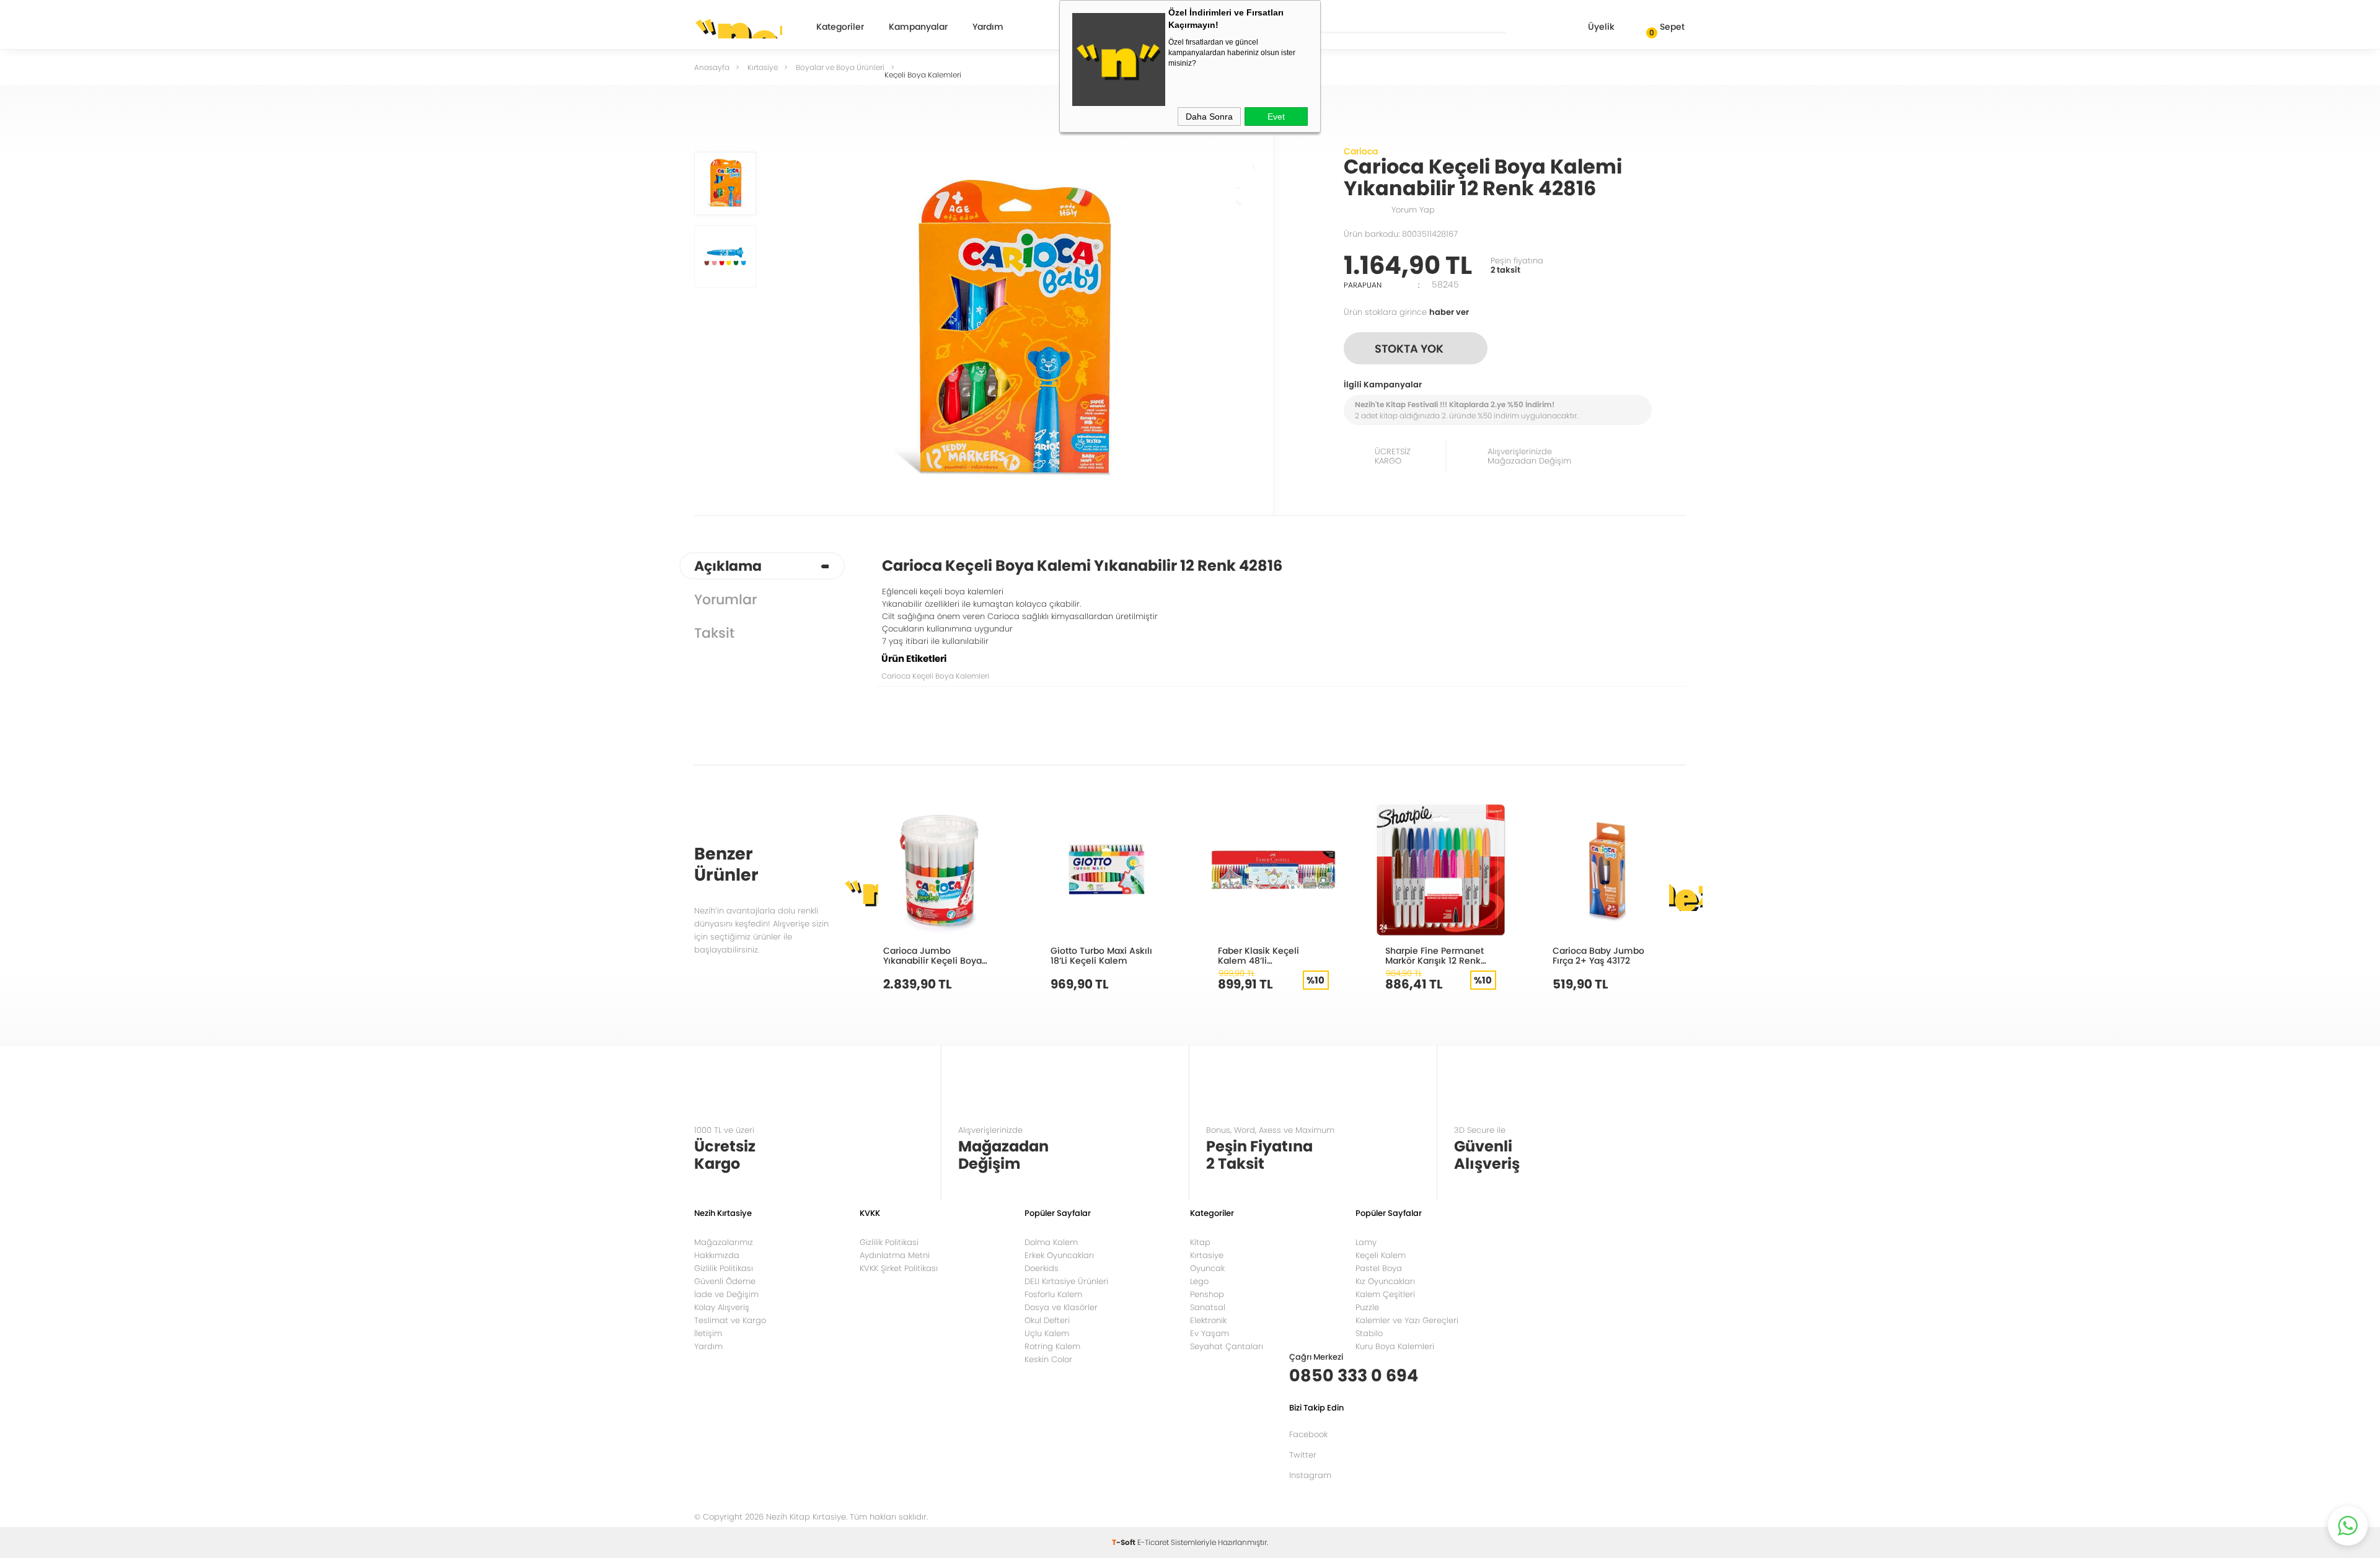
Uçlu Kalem (1047, 1333)
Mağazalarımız (724, 1242)
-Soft (1125, 1542)
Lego (1199, 1281)
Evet (1276, 117)
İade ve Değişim (726, 1294)
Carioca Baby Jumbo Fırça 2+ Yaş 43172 (1598, 955)
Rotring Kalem (1052, 1346)
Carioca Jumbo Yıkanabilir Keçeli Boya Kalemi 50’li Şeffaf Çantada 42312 (932, 955)
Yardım (988, 28)
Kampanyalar (918, 28)
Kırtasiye (1207, 1255)
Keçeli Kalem (1381, 1255)
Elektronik (1208, 1320)
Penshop (1207, 1294)
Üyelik (1601, 27)
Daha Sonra (1209, 117)
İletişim (708, 1333)
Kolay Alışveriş (722, 1307)
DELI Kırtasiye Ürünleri (1066, 1281)
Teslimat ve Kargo (730, 1320)
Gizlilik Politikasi (889, 1242)
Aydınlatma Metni (895, 1255)
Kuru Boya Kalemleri (1395, 1346)
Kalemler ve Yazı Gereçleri (1407, 1320)
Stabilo (1369, 1333)
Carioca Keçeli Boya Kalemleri (935, 676)
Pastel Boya (1379, 1268)
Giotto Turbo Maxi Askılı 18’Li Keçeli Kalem (1101, 955)
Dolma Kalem (1051, 1242)
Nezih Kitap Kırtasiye (738, 28)
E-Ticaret (1153, 1542)
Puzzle (1367, 1307)
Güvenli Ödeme (725, 1281)
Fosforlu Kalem (1053, 1294)
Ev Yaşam (1210, 1333)
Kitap (1200, 1242)
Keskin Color (1048, 1359)
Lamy (1366, 1242)
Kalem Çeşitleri (1385, 1294)
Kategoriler (840, 28)
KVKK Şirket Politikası (899, 1268)
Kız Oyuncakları (1385, 1281)
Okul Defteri (1047, 1320)
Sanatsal (1208, 1307)
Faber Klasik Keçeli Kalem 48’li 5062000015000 (1258, 955)
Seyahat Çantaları (1227, 1346)
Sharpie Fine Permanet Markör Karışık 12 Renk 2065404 (1435, 955)
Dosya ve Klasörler (1061, 1307)
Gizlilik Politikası (724, 1268)
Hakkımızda (717, 1255)
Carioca (1361, 151)
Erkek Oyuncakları (1059, 1255)
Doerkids (1042, 1268)
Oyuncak (1207, 1268)
